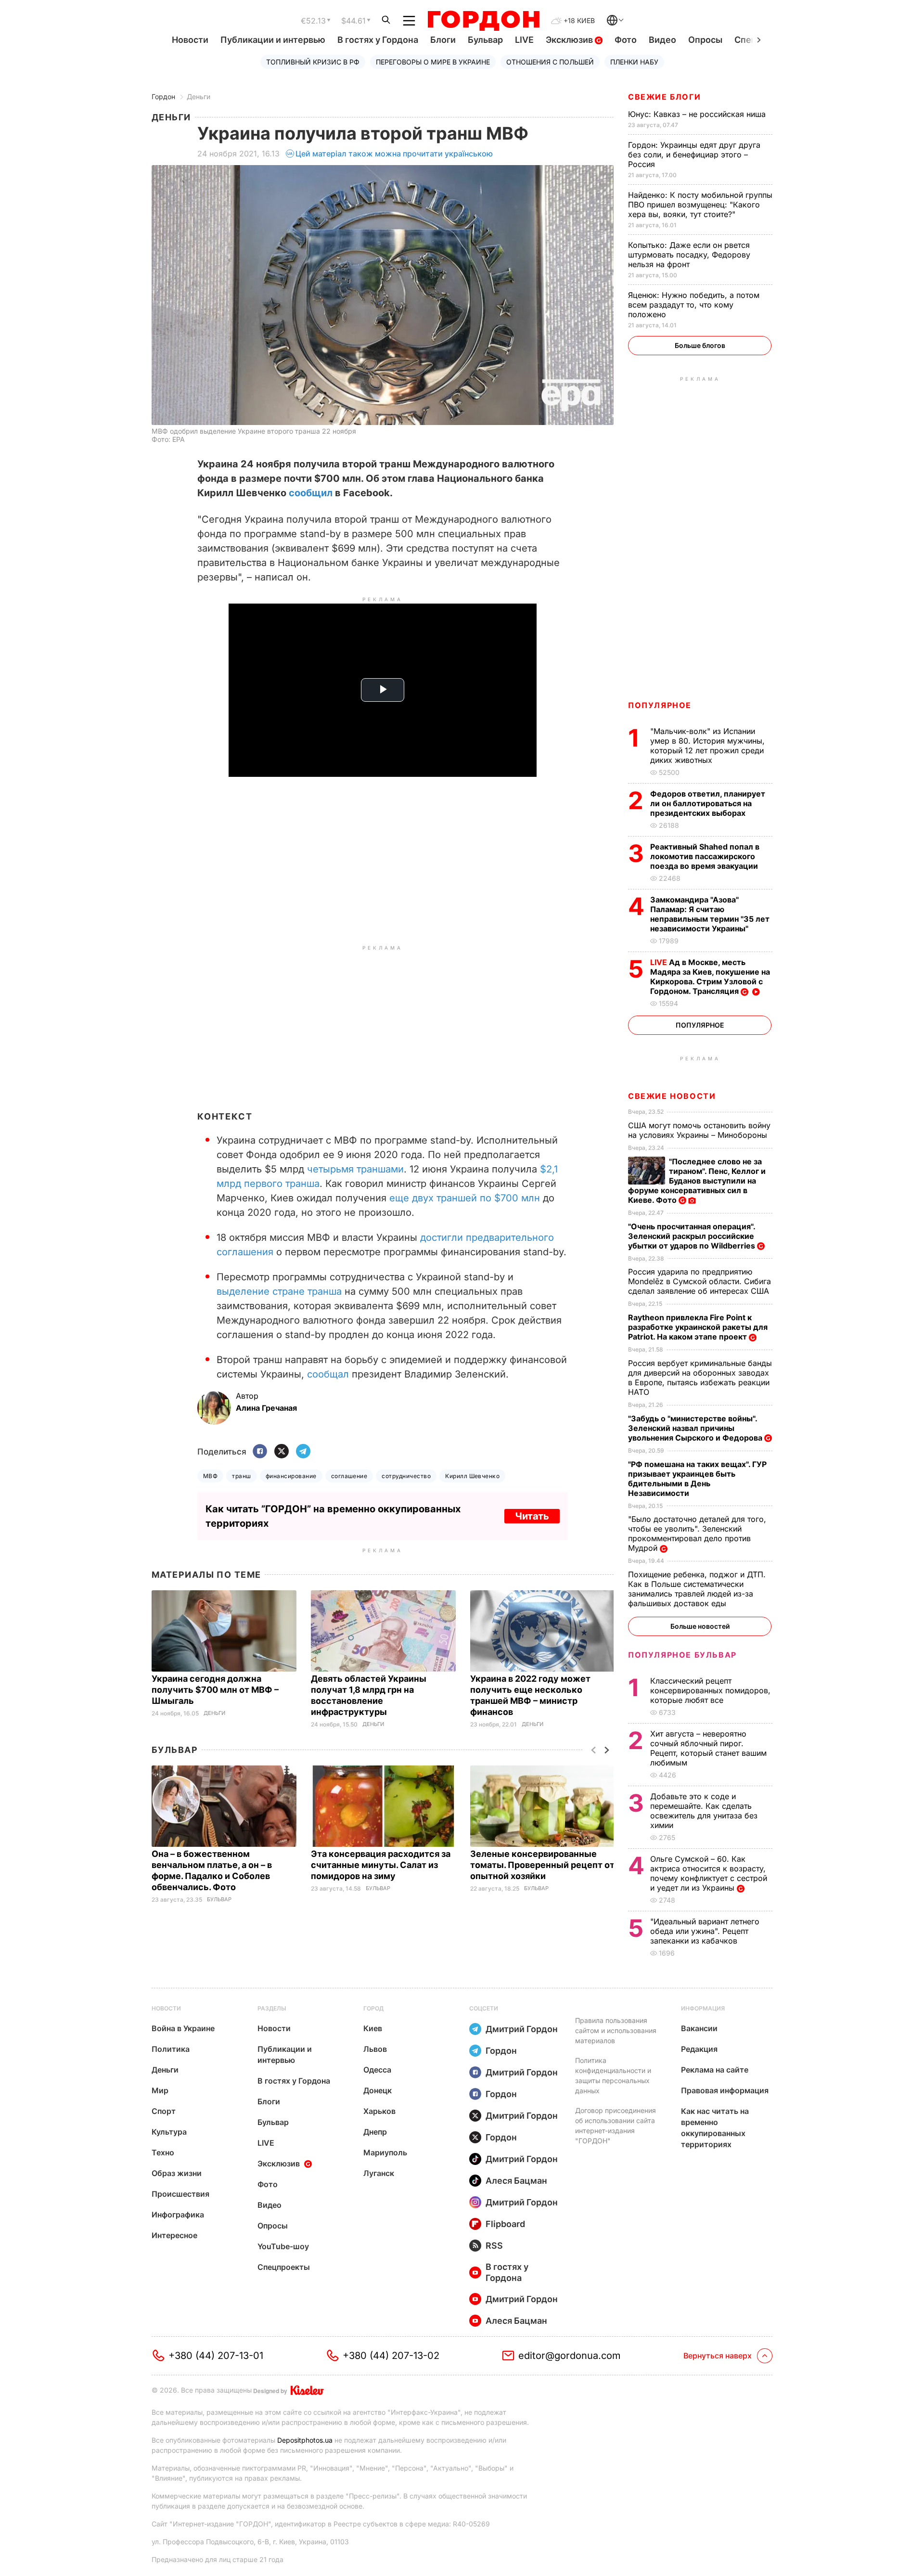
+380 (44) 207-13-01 (216, 2356)
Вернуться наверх (718, 2356)
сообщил (312, 493)
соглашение (349, 1476)
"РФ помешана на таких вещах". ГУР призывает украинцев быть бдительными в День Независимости (697, 1479)
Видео (662, 40)
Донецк (378, 2090)
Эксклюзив (570, 40)
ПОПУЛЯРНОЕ (660, 705)
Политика (171, 2049)
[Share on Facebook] (260, 1452)
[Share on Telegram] (303, 1452)
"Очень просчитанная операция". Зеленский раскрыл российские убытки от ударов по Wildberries (693, 1236)
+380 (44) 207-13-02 (391, 2356)
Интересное (174, 2235)
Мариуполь (385, 2152)
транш (241, 1476)
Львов (375, 2049)
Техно (163, 2152)
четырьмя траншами (355, 1169)
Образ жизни (177, 2173)
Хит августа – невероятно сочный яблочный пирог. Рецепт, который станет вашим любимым (708, 1748)
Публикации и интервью (273, 40)
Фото (626, 40)
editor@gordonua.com (570, 2356)
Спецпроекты (284, 2267)
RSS (494, 2246)
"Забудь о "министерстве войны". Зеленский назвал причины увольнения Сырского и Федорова (696, 1428)
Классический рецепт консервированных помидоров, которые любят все (710, 1690)
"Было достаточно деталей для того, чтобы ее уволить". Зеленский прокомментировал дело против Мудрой (697, 1533)
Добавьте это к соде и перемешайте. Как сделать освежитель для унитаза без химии (704, 1811)
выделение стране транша (279, 1291)
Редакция (699, 2049)
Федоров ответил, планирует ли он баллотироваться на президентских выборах (708, 803)
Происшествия (180, 2194)
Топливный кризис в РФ (313, 62)
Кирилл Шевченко (472, 1476)
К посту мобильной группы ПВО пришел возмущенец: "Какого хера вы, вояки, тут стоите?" (700, 205)
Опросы (705, 40)
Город (373, 2008)
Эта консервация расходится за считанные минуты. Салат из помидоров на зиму (381, 1865)
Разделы (272, 2008)
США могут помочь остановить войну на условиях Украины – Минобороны (699, 1130)
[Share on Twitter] (282, 1452)
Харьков (379, 2111)
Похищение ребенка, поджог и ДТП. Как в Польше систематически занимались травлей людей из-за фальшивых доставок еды (697, 1589)
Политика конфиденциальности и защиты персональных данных (613, 2075)
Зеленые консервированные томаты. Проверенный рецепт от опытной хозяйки (542, 1865)
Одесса (377, 2070)
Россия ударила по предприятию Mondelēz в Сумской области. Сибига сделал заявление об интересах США (700, 1281)
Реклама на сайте (715, 2070)
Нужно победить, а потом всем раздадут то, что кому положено (694, 305)
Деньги (199, 97)
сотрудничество (406, 1476)
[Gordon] (483, 21)
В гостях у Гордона (378, 40)
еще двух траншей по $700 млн (465, 1198)
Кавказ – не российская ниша (698, 114)
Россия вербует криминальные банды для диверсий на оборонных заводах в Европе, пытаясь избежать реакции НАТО (700, 1378)
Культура (169, 2132)
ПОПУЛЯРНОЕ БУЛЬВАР (682, 1655)
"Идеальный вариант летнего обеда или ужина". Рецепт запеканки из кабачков (705, 1931)
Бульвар (485, 40)
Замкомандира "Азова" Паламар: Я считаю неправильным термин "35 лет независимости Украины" (710, 914)
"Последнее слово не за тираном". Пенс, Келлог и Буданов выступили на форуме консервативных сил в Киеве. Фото (697, 1181)
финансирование (291, 1476)
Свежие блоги (664, 97)
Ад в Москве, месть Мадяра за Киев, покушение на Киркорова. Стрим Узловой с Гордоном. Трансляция (710, 977)
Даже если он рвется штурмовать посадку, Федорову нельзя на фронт (689, 255)
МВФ (210, 1476)
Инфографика (178, 2215)
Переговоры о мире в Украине (433, 62)
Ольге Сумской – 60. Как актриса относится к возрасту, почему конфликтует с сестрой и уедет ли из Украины (709, 1873)
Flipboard (505, 2224)
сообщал (329, 1374)
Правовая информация (725, 2090)
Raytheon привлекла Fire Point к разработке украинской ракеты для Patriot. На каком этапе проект (698, 1327)
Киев (373, 2028)
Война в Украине (183, 2028)
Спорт (164, 2111)
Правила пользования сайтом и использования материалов (616, 2030)
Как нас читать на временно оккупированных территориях (715, 2128)
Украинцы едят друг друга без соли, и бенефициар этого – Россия (694, 155)
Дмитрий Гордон (522, 2029)
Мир (160, 2090)
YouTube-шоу (283, 2246)
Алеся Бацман (516, 2181)
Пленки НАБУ (634, 62)
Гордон (163, 97)
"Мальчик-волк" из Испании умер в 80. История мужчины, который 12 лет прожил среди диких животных (707, 746)
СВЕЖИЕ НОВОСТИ (672, 1096)
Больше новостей (700, 1626)
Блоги (443, 40)
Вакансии (699, 2028)
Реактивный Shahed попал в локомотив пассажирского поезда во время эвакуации (705, 856)
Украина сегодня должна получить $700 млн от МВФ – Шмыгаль (215, 1690)
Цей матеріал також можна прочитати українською (394, 154)
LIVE (524, 40)
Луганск (379, 2173)
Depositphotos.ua (305, 2440)
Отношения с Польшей (550, 62)
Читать (532, 1516)
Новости (190, 40)
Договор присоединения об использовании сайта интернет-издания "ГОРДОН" (616, 2125)
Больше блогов (700, 345)
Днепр (375, 2132)
